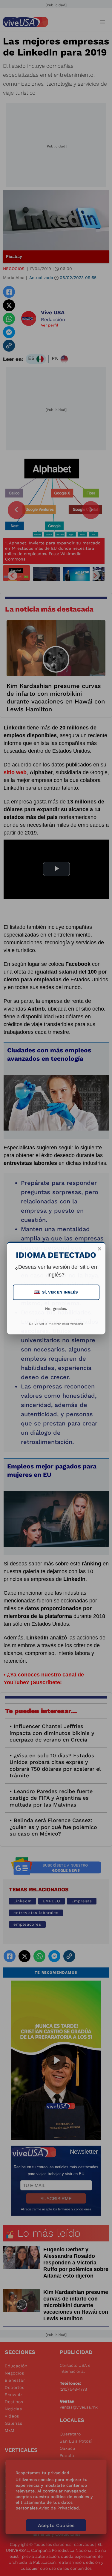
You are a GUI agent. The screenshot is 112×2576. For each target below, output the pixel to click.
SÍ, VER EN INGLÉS (57, 1292)
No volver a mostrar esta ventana (56, 1324)
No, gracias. (56, 1309)
